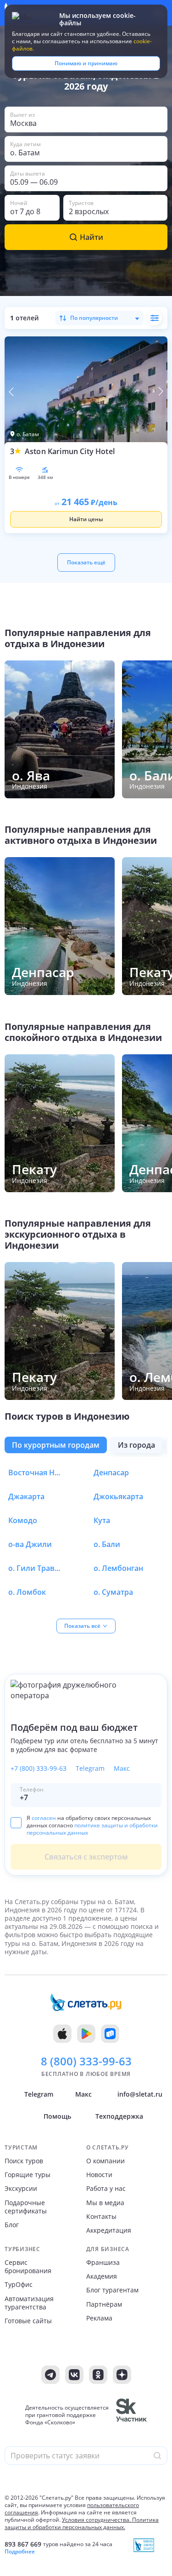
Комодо (23, 1520)
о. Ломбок (27, 1592)
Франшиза (103, 2263)
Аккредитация (109, 2230)
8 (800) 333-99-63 (86, 2061)
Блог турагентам (112, 2290)
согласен (44, 1818)
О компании (105, 2161)
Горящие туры (28, 2175)
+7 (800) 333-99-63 (39, 1769)
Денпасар (111, 1473)
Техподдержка (119, 2116)
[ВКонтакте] (74, 2375)
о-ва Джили (30, 1544)
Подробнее (20, 2552)
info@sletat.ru (140, 2094)
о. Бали (107, 1544)
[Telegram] (50, 2375)
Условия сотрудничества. (96, 2520)
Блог (12, 2225)
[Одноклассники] (98, 2375)
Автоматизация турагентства (29, 2303)
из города (136, 1445)
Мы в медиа (105, 2203)
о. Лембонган (118, 1568)
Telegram (90, 1769)
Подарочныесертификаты (26, 2207)
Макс (122, 1769)
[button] (86, 119)
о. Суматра (113, 1592)
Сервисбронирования (28, 2267)
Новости (99, 2175)
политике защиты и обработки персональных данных (92, 1829)
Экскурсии (21, 2189)
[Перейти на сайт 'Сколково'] (131, 2415)
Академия (102, 2276)
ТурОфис (19, 2285)
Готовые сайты (28, 2321)
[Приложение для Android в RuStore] (110, 2034)
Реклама (99, 2318)
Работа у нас (106, 2189)
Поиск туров (24, 2161)
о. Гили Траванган (36, 1568)
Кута (102, 1520)
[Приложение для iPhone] (62, 2034)
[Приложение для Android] (86, 2034)
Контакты (101, 2217)
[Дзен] (122, 2375)
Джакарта (26, 1496)
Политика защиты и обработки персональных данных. (82, 2523)
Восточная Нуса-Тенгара (36, 1473)
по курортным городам (56, 1445)
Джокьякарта (118, 1496)
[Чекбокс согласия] (16, 1822)
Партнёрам (104, 2304)
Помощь (57, 2116)
